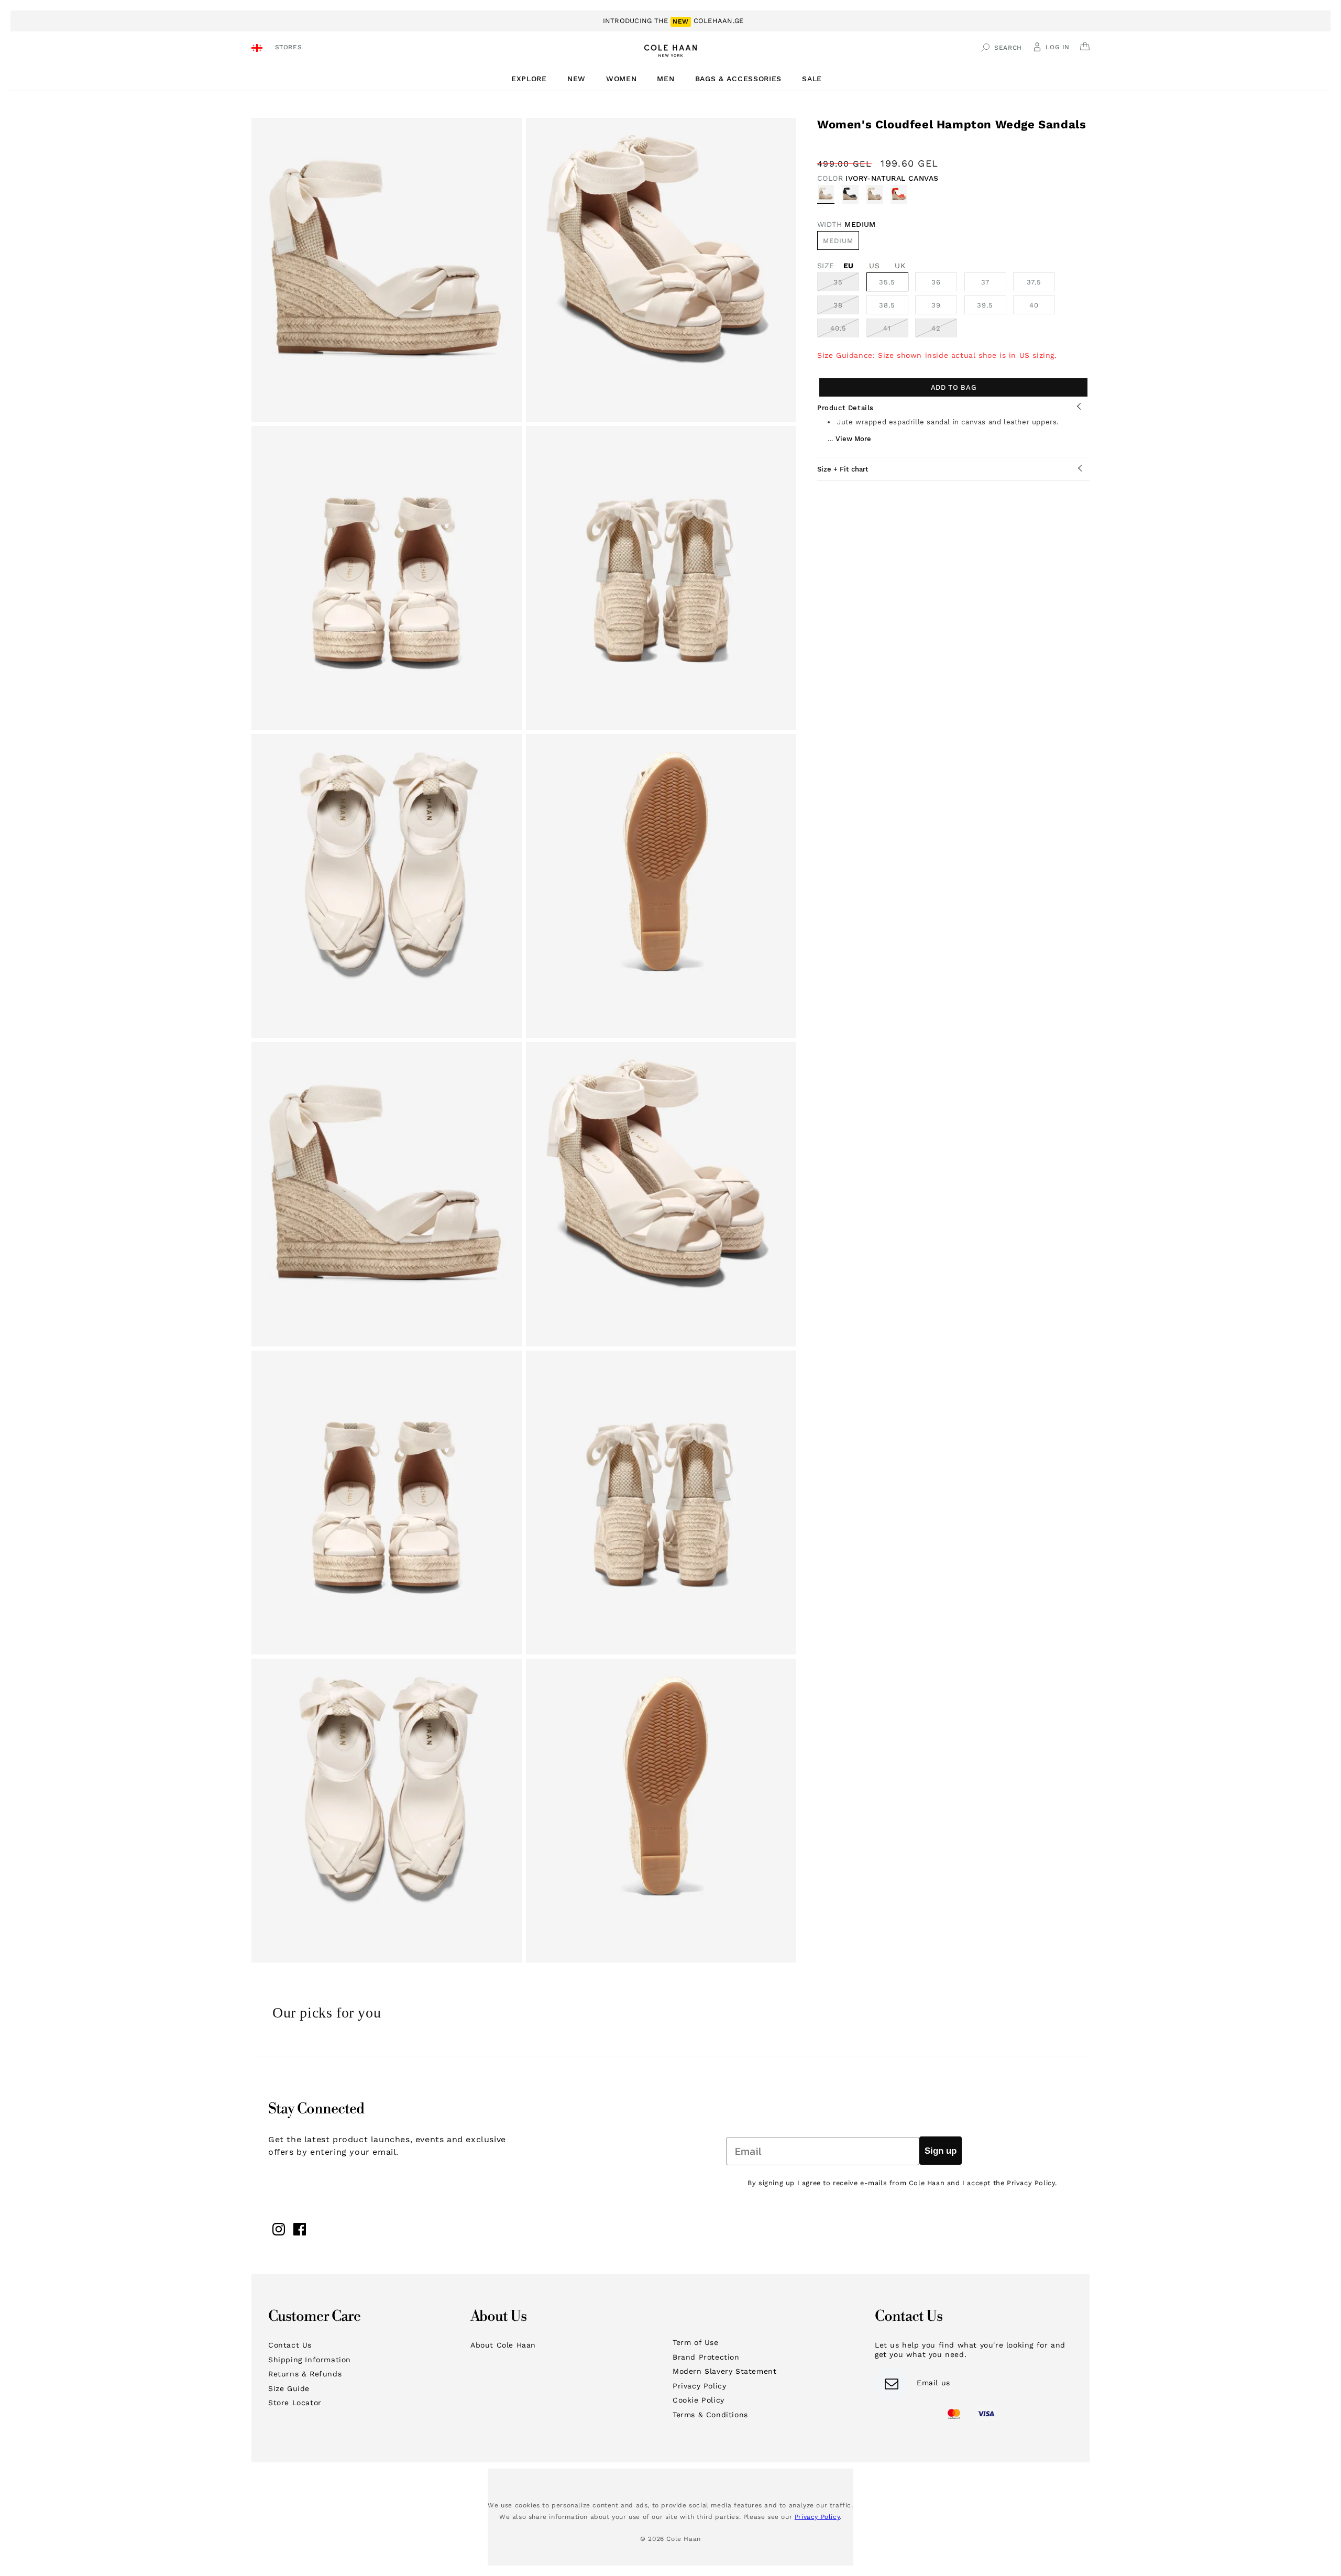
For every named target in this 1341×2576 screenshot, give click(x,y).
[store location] (259, 49)
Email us (933, 2383)
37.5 (1034, 282)
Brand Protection (706, 2357)
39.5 (985, 305)
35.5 (887, 282)
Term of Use (696, 2342)
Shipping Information (310, 2360)
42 (944, 331)
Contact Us (290, 2345)
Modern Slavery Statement (724, 2371)
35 (846, 284)
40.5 (845, 331)
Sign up (941, 2151)
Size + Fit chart (843, 469)
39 (936, 305)
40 (1034, 305)
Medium (838, 241)
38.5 (887, 305)
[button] (533, 79)
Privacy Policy (699, 2386)
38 (846, 308)
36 (936, 282)
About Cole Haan (503, 2345)
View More (853, 438)
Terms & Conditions (710, 2415)
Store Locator (295, 2403)
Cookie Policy (699, 2400)
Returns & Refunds (305, 2374)
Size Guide (289, 2388)
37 (985, 282)
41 (896, 331)
